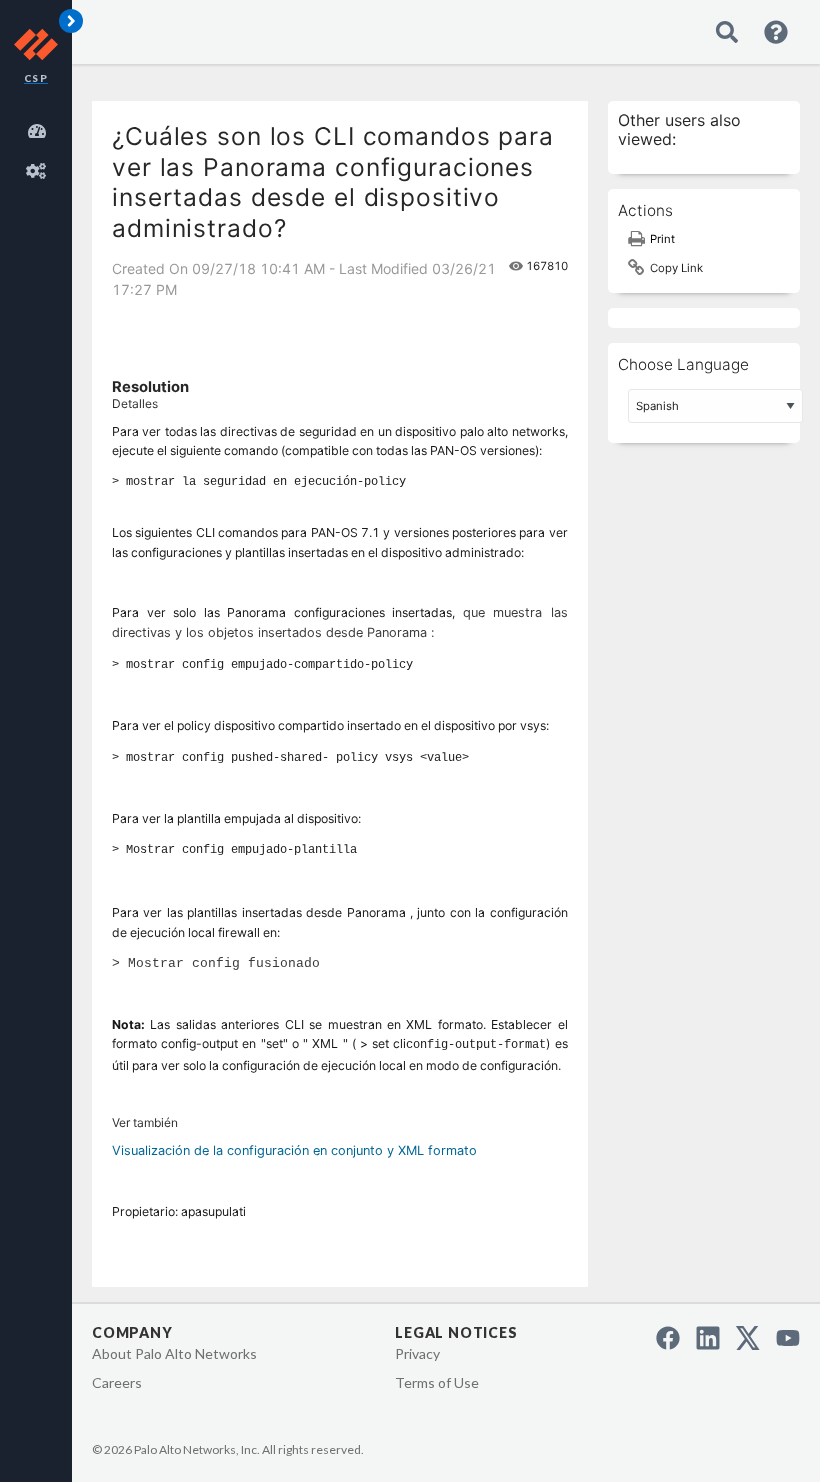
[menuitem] (40, 128)
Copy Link (676, 268)
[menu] (40, 148)
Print (662, 239)
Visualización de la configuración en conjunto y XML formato (294, 1150)
